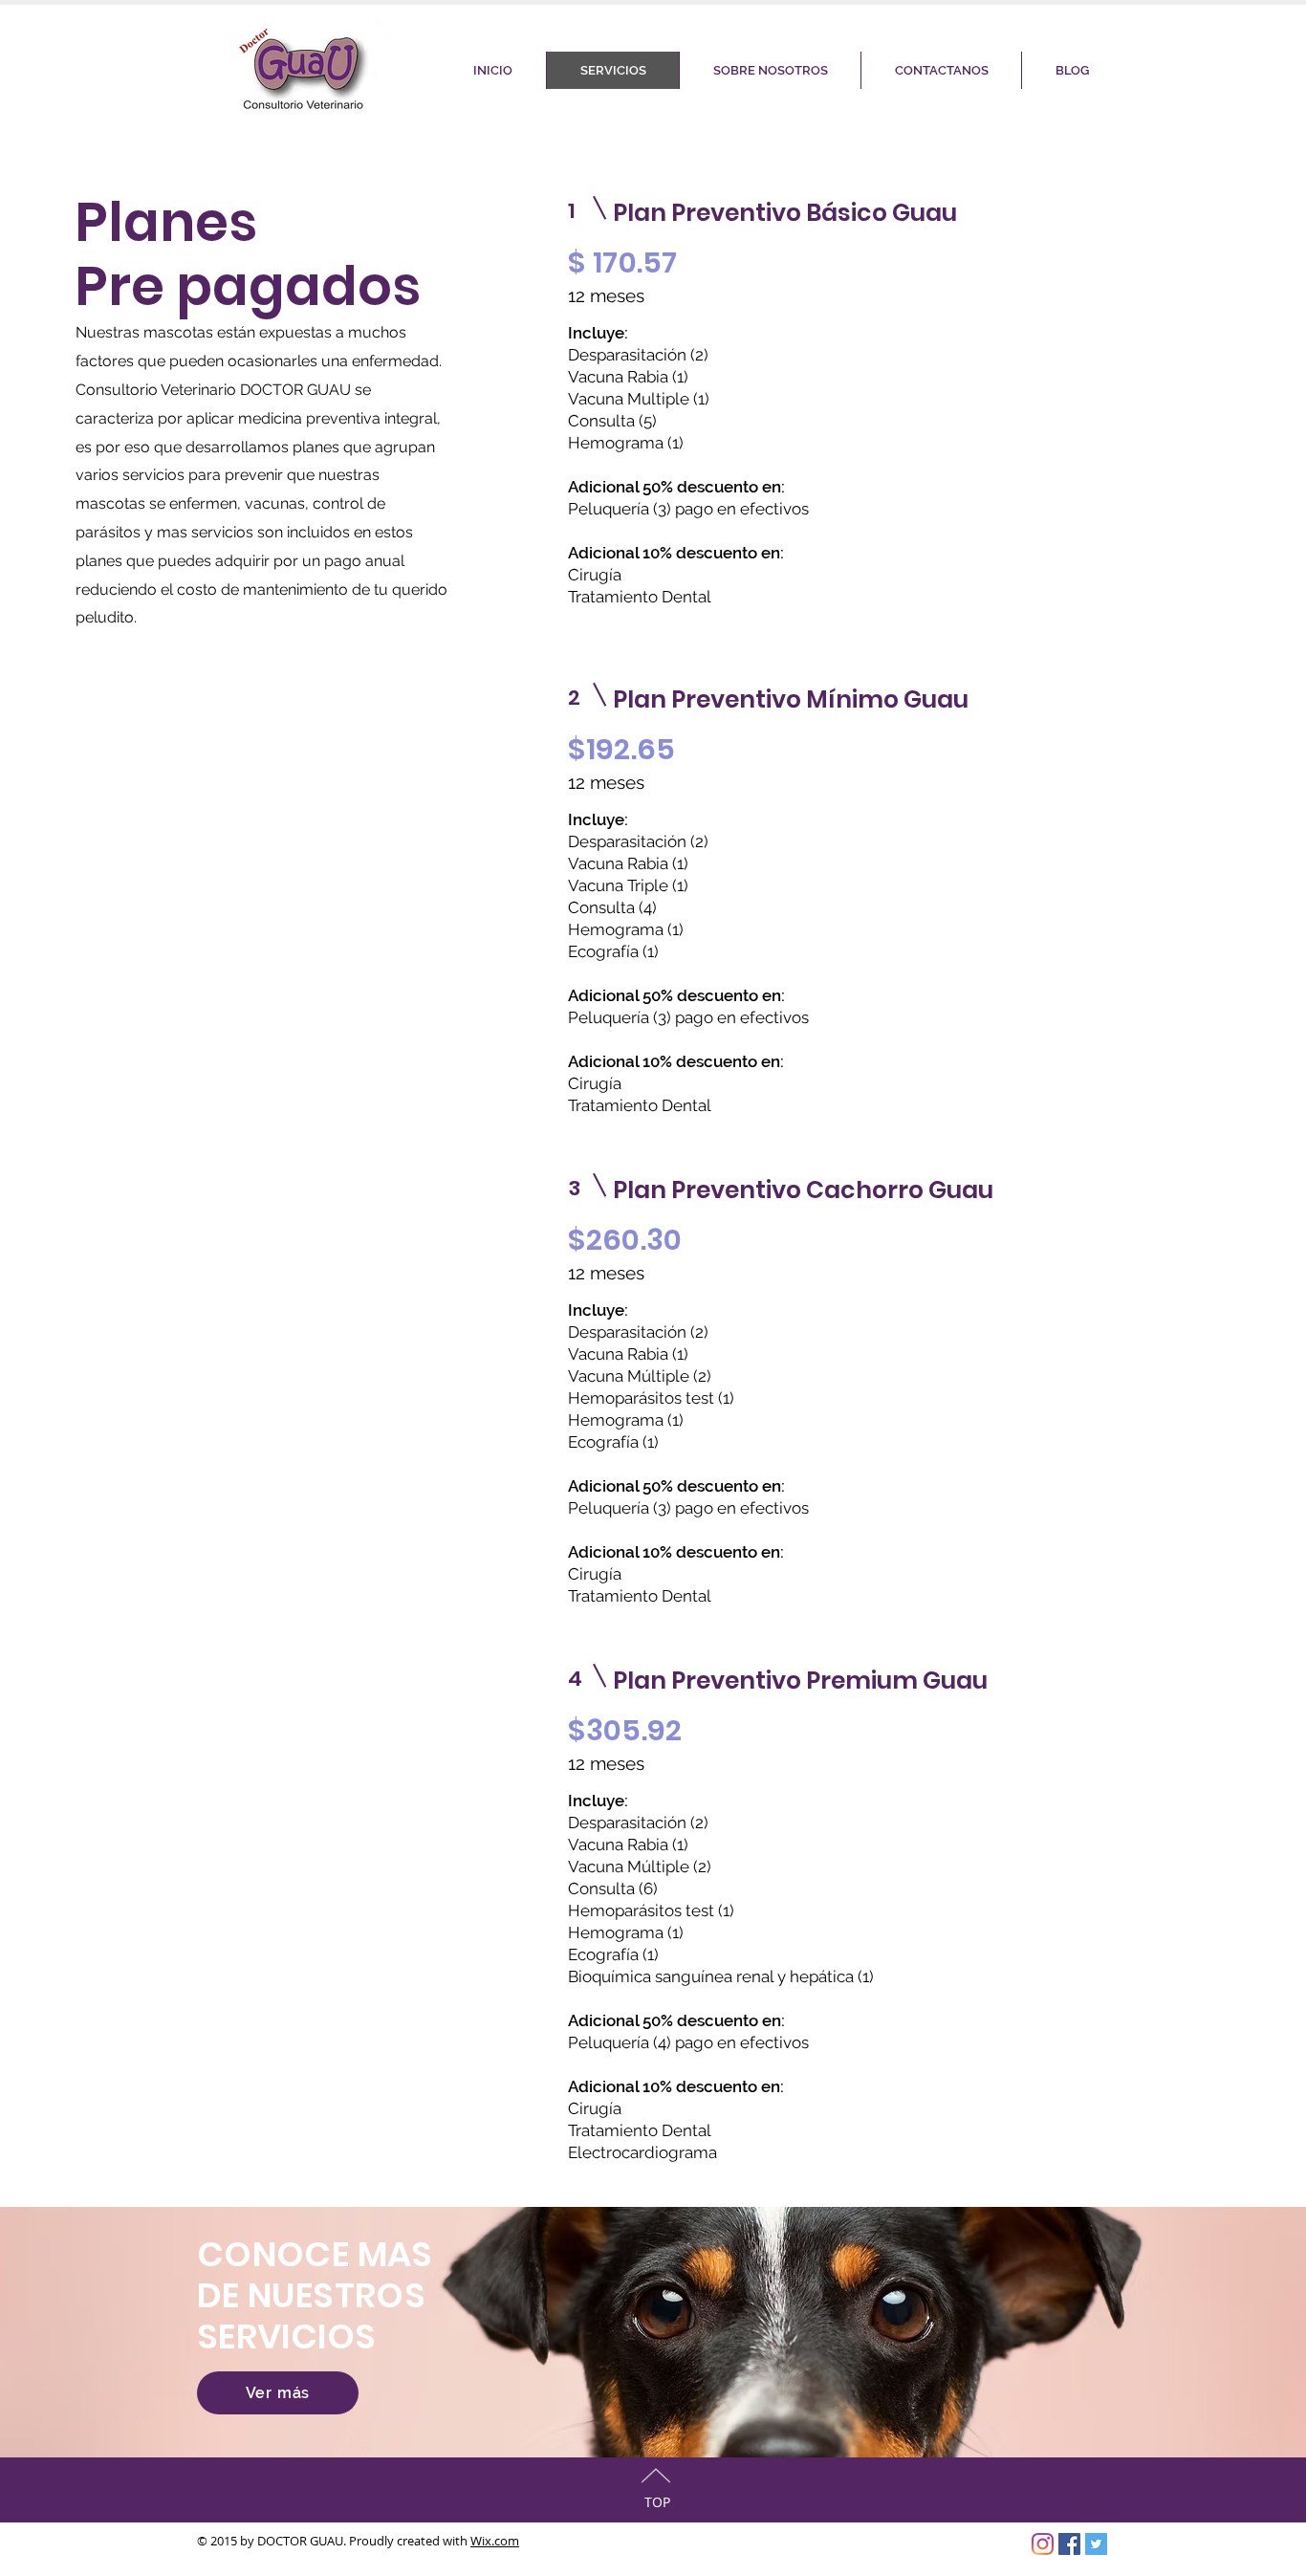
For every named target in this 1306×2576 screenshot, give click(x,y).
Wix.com (495, 2541)
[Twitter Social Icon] (1096, 2544)
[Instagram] (1043, 2544)
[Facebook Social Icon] (1069, 2544)
